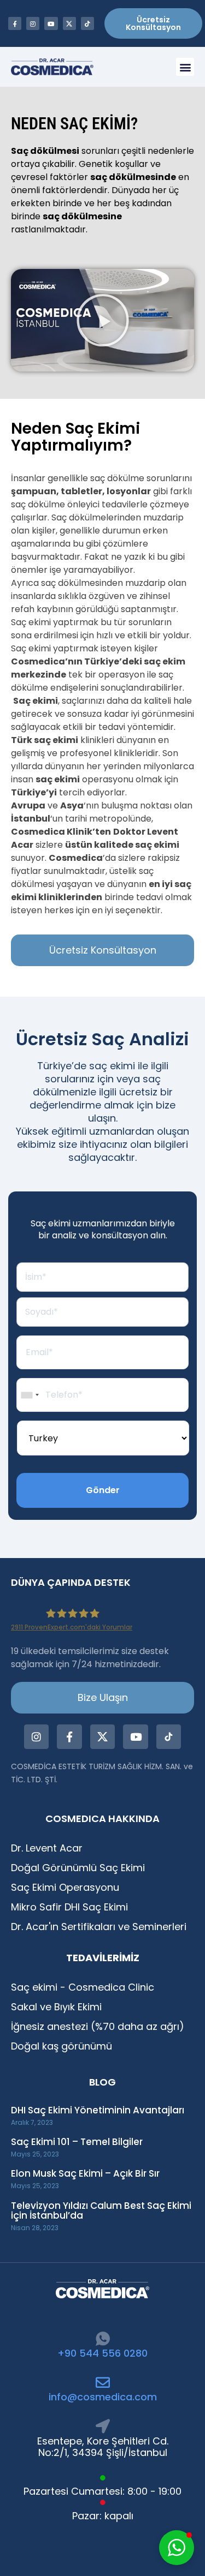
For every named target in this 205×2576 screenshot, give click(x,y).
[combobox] (30, 1395)
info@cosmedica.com (103, 2397)
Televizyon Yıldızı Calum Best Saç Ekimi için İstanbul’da (101, 2211)
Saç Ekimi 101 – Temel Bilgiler (77, 2142)
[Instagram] (33, 23)
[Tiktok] (87, 23)
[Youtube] (51, 23)
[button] (185, 67)
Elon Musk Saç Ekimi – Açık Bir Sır (85, 2173)
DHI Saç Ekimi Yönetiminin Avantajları (98, 2110)
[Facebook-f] (15, 23)
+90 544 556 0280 (102, 2353)
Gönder (103, 1490)
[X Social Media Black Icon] (69, 23)
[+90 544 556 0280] (103, 2339)
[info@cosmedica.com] (103, 2382)
